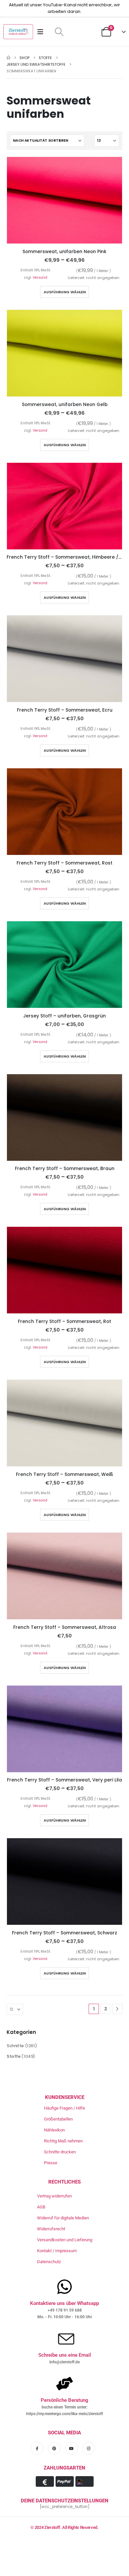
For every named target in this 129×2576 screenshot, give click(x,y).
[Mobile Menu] (43, 32)
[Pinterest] (54, 2448)
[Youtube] (71, 2448)
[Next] (117, 2009)
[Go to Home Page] (8, 58)
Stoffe (14, 2056)
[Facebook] (37, 2448)
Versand (40, 278)
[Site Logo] (18, 32)
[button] (59, 32)
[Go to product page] (64, 200)
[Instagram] (89, 2448)
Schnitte (15, 2046)
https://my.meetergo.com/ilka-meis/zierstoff (64, 2414)
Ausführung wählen (65, 292)
